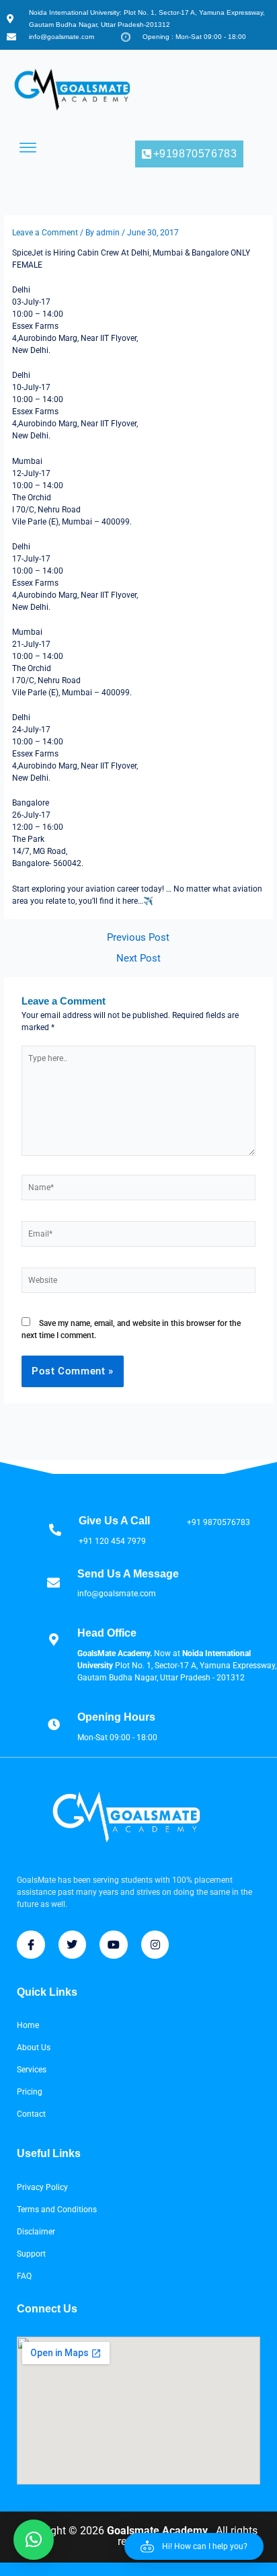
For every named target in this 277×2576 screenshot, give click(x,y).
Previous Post (138, 938)
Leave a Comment (45, 233)
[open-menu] (28, 148)
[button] (194, 2546)
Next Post (138, 959)
